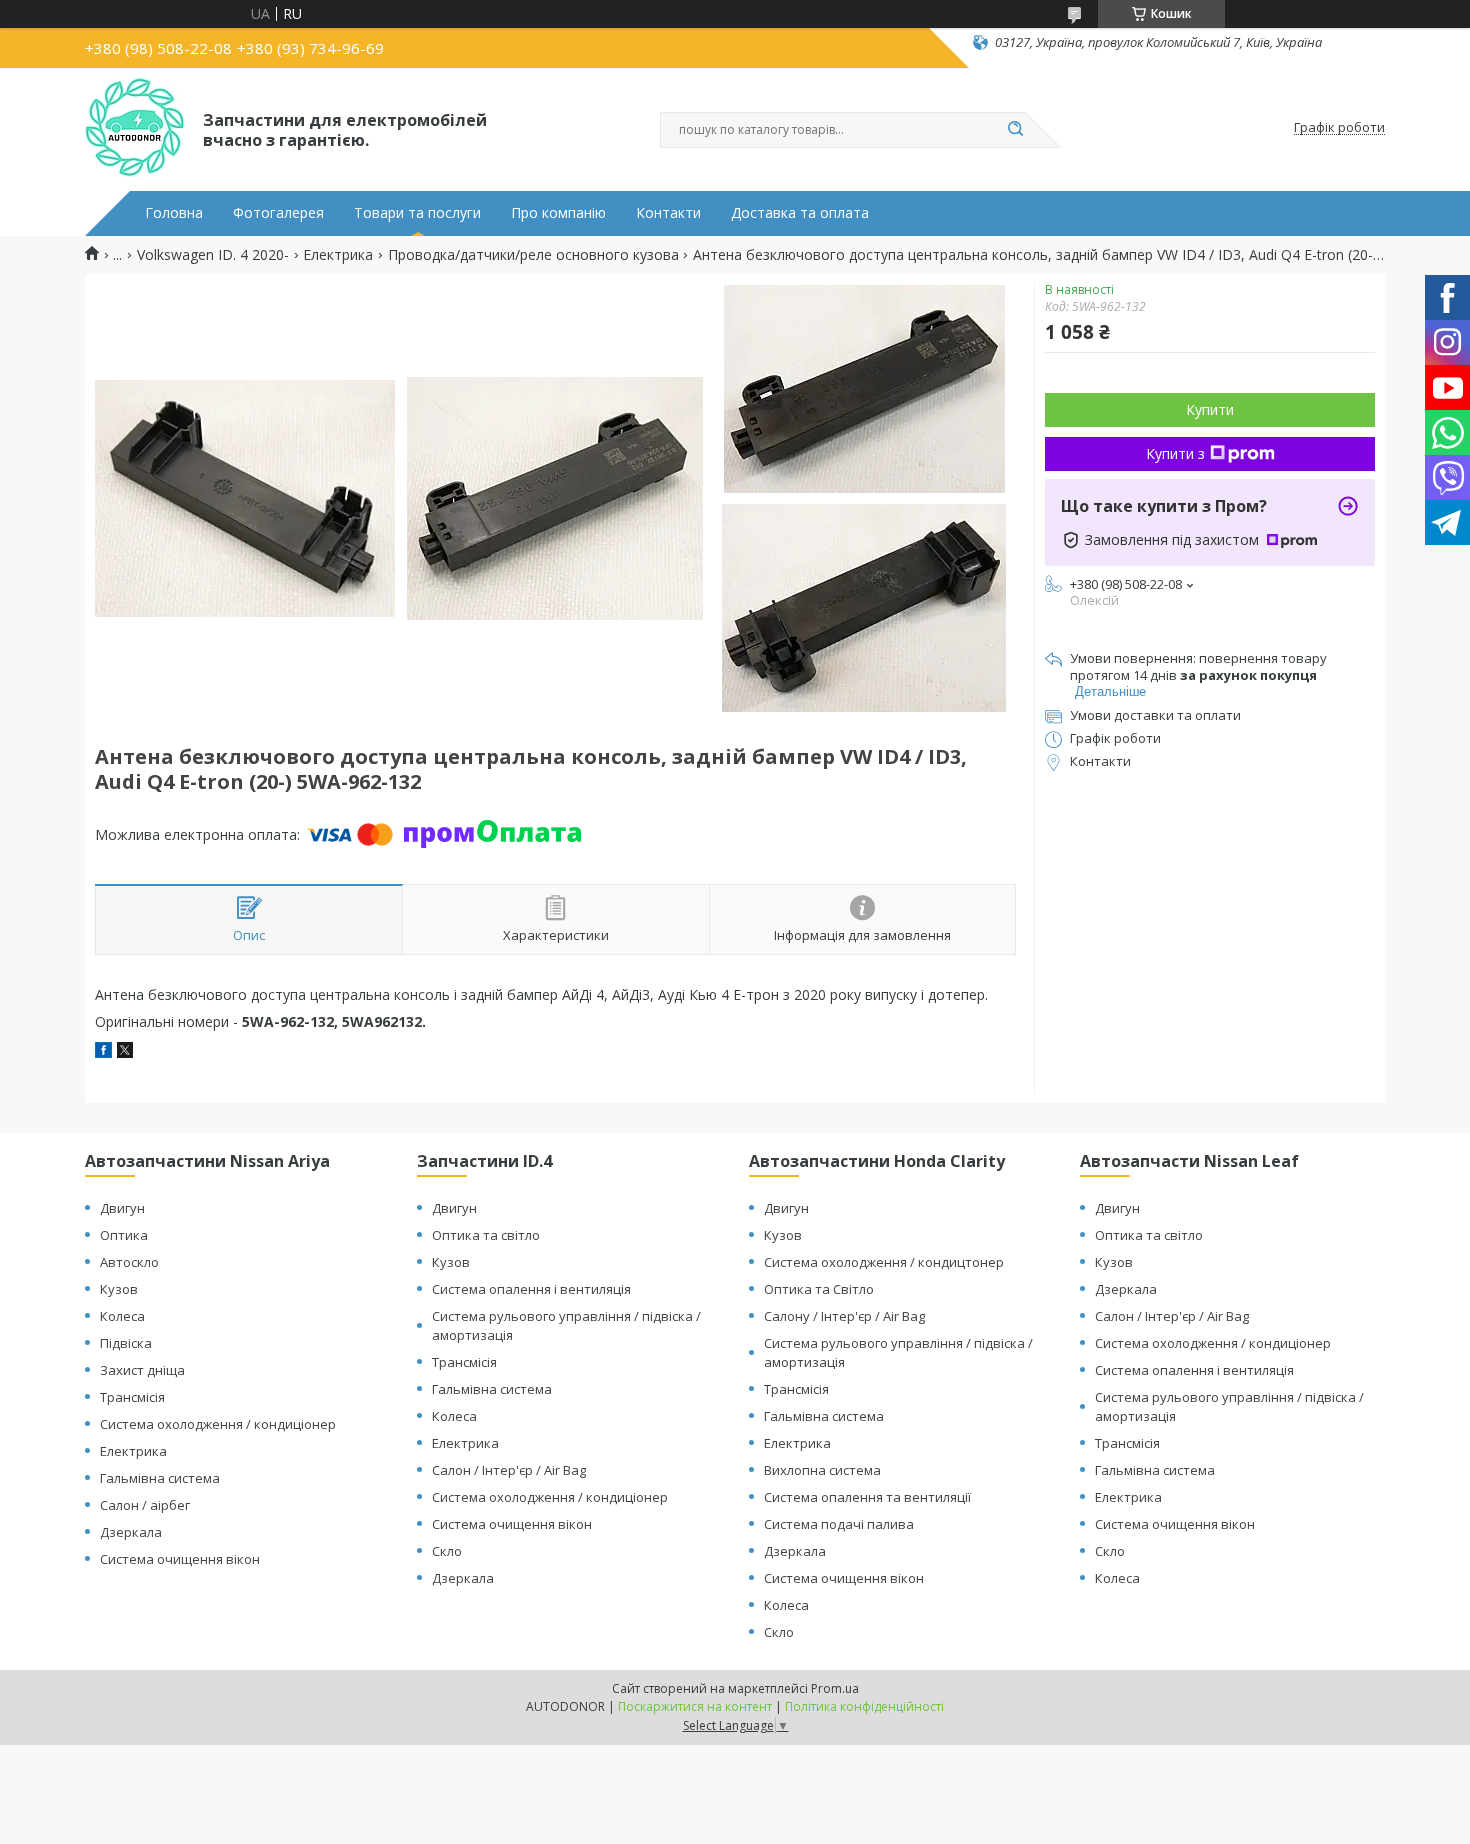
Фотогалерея (278, 213)
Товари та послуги (417, 213)
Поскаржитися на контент (695, 1706)
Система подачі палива (839, 1524)
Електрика (338, 255)
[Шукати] (1015, 130)
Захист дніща (142, 1370)
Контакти (668, 213)
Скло (447, 1551)
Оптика (124, 1235)
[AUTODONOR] (135, 128)
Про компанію (558, 213)
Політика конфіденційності (864, 1706)
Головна (174, 213)
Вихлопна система (822, 1470)
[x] (125, 1052)
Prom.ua (835, 1688)
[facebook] (103, 1052)
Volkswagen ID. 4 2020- (213, 255)
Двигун (122, 1208)
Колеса (122, 1316)
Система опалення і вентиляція (531, 1289)
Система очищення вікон (180, 1559)
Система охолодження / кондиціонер (218, 1424)
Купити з (1175, 453)
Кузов (119, 1289)
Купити (1210, 409)
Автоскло (129, 1262)
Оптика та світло (486, 1235)
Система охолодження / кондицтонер (884, 1262)
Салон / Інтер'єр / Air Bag (509, 1470)
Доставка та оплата (800, 213)
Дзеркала (131, 1532)
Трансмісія (132, 1397)
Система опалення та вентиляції (867, 1497)
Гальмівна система (160, 1478)
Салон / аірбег (145, 1505)
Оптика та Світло (819, 1289)
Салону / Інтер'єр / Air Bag (844, 1316)
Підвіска (126, 1343)
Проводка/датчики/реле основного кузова (533, 255)
